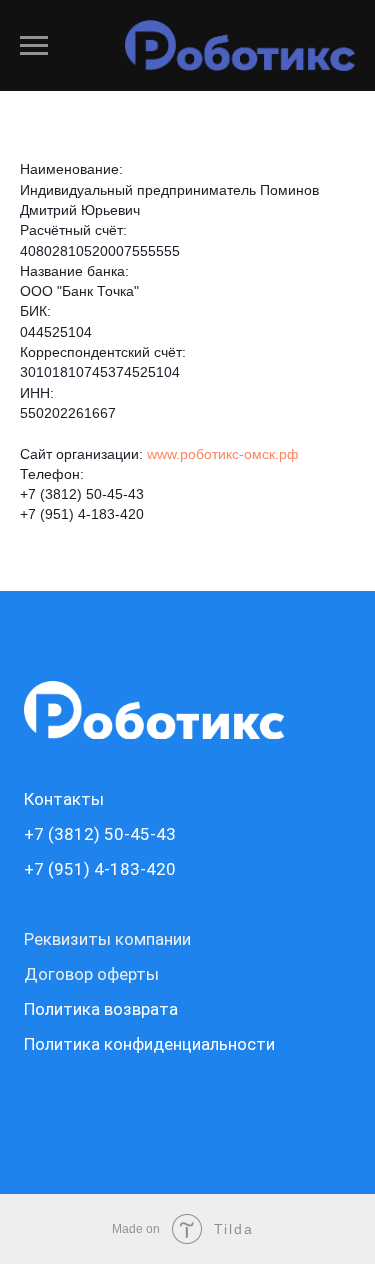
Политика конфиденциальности (149, 1044)
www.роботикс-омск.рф (223, 454)
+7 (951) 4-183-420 (82, 514)
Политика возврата (101, 1009)
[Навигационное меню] (34, 46)
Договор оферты (91, 974)
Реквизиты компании (107, 939)
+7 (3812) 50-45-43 (82, 494)
